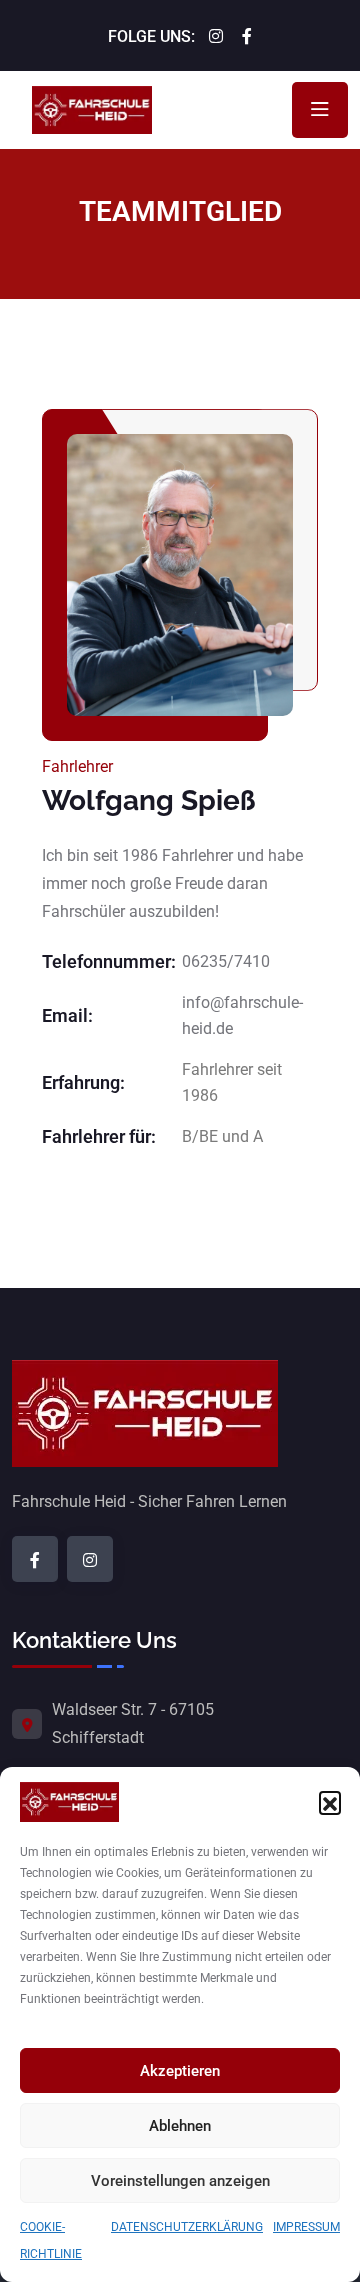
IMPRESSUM (306, 2227)
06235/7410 (226, 961)
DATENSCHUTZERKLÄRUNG (187, 2227)
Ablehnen (180, 2126)
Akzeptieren (180, 2071)
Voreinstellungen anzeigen (180, 2181)
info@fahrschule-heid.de (242, 1015)
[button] (330, 1802)
